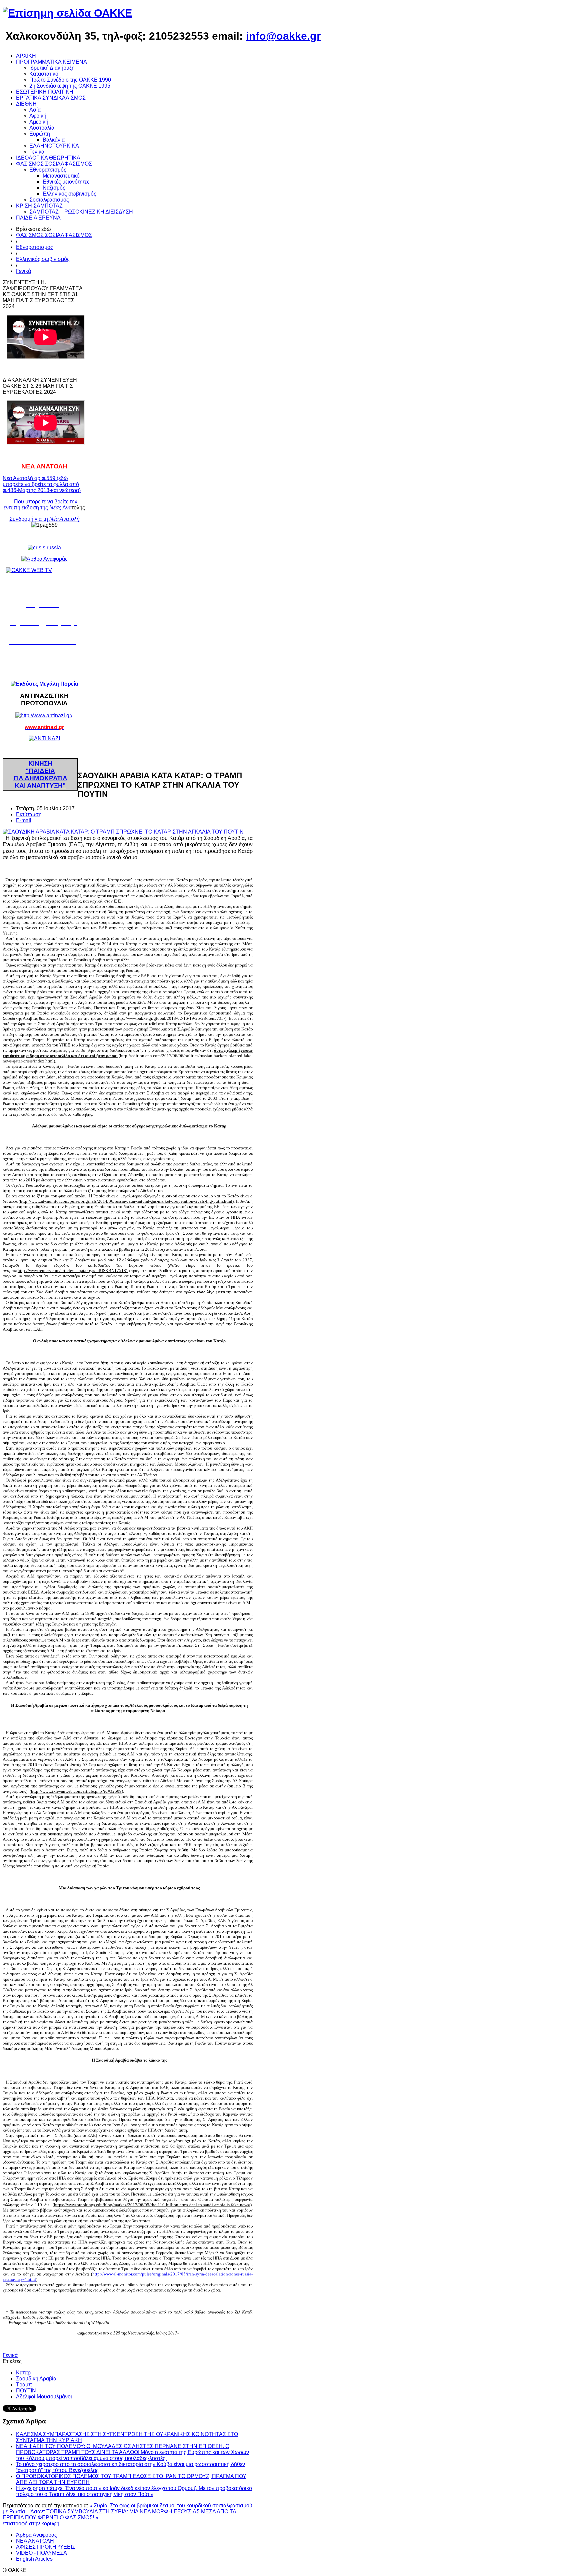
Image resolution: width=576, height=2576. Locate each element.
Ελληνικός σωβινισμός (43, 259)
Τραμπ (24, 2385)
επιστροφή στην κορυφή (31, 2524)
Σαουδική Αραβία (36, 2379)
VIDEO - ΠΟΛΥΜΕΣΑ (41, 2553)
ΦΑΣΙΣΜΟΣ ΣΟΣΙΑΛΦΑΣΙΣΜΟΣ (54, 235)
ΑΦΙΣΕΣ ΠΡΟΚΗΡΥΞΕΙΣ (46, 2547)
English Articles (34, 2559)
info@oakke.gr (283, 36)
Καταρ (23, 2373)
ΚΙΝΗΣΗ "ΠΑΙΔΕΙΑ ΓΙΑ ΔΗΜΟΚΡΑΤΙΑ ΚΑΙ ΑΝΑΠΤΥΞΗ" (40, 774)
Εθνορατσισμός (34, 247)
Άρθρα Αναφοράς (36, 2535)
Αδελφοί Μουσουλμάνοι (44, 2397)
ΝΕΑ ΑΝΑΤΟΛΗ (35, 2541)
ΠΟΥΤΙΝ (26, 2391)
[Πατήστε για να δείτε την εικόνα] (123, 832)
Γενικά (23, 271)
